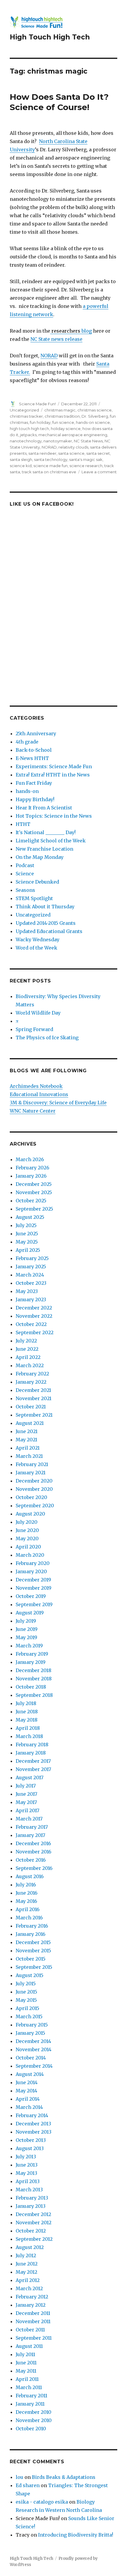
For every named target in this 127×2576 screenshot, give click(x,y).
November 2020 (34, 1489)
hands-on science (93, 422)
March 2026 (30, 1159)
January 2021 (31, 1473)
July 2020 (27, 1522)
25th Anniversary (36, 733)
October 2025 (31, 1201)
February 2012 (32, 2297)
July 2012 (26, 2255)
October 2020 (31, 1497)
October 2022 (31, 1324)
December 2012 (33, 2214)
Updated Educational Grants (49, 931)
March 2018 (29, 1736)
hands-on (27, 791)
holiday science (66, 429)
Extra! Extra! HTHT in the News (53, 775)
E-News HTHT (32, 758)
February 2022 (32, 1374)
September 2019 (34, 1604)
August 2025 (30, 1217)
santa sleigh (21, 459)
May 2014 (26, 2091)
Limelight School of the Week (51, 841)
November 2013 (34, 2132)
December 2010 (34, 2412)
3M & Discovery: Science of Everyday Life (58, 1103)
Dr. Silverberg (95, 416)
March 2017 (29, 1819)
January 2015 (30, 2033)
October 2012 (31, 2231)
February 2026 (32, 1168)
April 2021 (28, 1448)
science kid (21, 466)
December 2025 (34, 1184)
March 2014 (29, 2107)
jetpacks (28, 435)
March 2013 (29, 2190)
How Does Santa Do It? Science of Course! (59, 102)
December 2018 (34, 1670)
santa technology (51, 459)
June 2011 (26, 2363)
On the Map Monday (40, 857)
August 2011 (29, 2346)
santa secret (98, 453)
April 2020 (28, 1547)
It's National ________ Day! (46, 832)
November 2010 (34, 2420)
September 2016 (34, 1868)
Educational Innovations (39, 1094)
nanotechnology (26, 441)
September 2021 (34, 1415)
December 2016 (33, 1843)
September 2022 (35, 1332)
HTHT (23, 824)
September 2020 (35, 1506)
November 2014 (34, 2049)
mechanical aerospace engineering (73, 435)
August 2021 (30, 1423)
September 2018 (34, 1695)
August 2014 (30, 2074)
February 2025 (32, 1258)
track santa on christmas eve (49, 472)
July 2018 (26, 1703)
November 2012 (34, 2223)
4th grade (27, 742)
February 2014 (32, 2115)
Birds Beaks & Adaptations (64, 2477)
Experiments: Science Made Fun (54, 766)
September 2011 (34, 2338)
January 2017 (30, 1835)
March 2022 (30, 1365)
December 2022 (34, 1308)
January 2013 (31, 2206)
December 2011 (33, 2313)
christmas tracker (26, 416)
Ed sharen (28, 2485)
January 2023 (31, 1299)
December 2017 (33, 1761)
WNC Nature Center (33, 1111)
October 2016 (31, 1860)
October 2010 (31, 2429)
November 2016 (34, 1852)
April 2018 (28, 1728)
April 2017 (27, 1810)
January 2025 (31, 1267)
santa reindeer (42, 453)
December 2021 (33, 1390)
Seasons (25, 890)
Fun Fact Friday (34, 783)
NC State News (88, 441)
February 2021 (32, 1464)
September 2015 (34, 1967)
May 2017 (26, 1802)
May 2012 (26, 2272)
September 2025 (34, 1209)
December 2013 (33, 2124)
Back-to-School (34, 750)
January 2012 (31, 2305)
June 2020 (27, 1530)
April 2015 (27, 2008)
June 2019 (27, 1629)
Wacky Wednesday (38, 940)
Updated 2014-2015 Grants (46, 923)
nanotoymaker (58, 441)
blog (71, 331)
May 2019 (26, 1637)
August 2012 (30, 2247)
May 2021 (26, 1440)
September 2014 (34, 2066)
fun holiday (40, 422)
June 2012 (27, 2264)
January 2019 (31, 1662)
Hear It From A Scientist (44, 808)
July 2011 (25, 2354)
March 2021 (29, 1456)
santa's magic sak (86, 459)
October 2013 (31, 2140)
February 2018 (32, 1745)
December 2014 (33, 2041)
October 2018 (31, 1687)
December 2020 (34, 1481)
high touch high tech (29, 429)
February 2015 (32, 2025)
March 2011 (29, 2387)
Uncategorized (24, 410)
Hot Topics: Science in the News (54, 816)
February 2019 (32, 1654)
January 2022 (31, 1382)
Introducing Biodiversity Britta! (76, 2535)
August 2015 (30, 1975)
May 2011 (26, 2371)
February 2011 (31, 2396)
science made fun (51, 466)
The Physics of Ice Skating (47, 1038)
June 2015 (26, 1992)
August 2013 (30, 2148)
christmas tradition (62, 416)
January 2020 (31, 1571)
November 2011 (33, 2321)
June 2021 (27, 1431)
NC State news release (56, 339)
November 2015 (33, 1951)
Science (25, 874)
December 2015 (33, 1942)
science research (86, 466)
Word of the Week (36, 948)
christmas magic (60, 410)
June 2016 (27, 1893)
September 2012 (34, 2239)
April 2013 (28, 2181)
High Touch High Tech (50, 37)
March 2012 (29, 2288)
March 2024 (30, 1275)
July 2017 (26, 1786)
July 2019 (26, 1621)
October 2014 (31, 2058)
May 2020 (27, 1538)
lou (19, 2477)
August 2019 (30, 1613)
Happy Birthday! (35, 799)
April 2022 (28, 1357)
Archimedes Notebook (36, 1086)
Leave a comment (99, 472)
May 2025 (27, 1242)
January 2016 (31, 1934)
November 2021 (34, 1398)
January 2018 (31, 1753)
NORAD (49, 356)
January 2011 (30, 2404)
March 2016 (29, 1918)
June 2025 (27, 1234)
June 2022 (27, 1349)
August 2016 (30, 1876)
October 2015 (31, 1959)
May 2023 (27, 1291)
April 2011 (27, 2379)
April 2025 (28, 1250)
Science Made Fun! (37, 404)
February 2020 (33, 1563)
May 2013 (26, 2173)
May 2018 (27, 1720)
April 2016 (28, 1909)
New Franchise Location (44, 849)
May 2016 (26, 1901)
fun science (63, 422)
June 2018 (27, 1712)
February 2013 (32, 2198)
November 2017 (33, 1769)
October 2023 (31, 1283)
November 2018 (34, 1679)
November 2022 (34, 1316)
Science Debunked (37, 882)
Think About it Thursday (45, 907)
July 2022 (26, 1341)
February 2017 (32, 1827)
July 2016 (26, 1885)
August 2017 (30, 1777)
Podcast (25, 865)
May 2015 (26, 2000)
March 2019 (29, 1646)
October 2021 (31, 1407)
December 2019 (33, 1580)
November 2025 (34, 1192)
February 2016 (32, 1926)
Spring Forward (34, 1029)
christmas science (95, 410)
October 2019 (31, 1596)
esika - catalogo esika (42, 2502)
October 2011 (30, 2330)
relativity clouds (73, 447)
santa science (71, 453)
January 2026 (31, 1176)
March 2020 (30, 1555)
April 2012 (28, 2280)
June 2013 (27, 2165)
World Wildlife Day (38, 1013)
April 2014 (28, 2099)
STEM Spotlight (34, 898)
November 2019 (34, 1588)
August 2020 (30, 1514)
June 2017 (26, 1794)
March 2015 (29, 2016)
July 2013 (26, 2157)
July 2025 (26, 1225)
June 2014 (27, 2082)
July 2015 (26, 1984)
